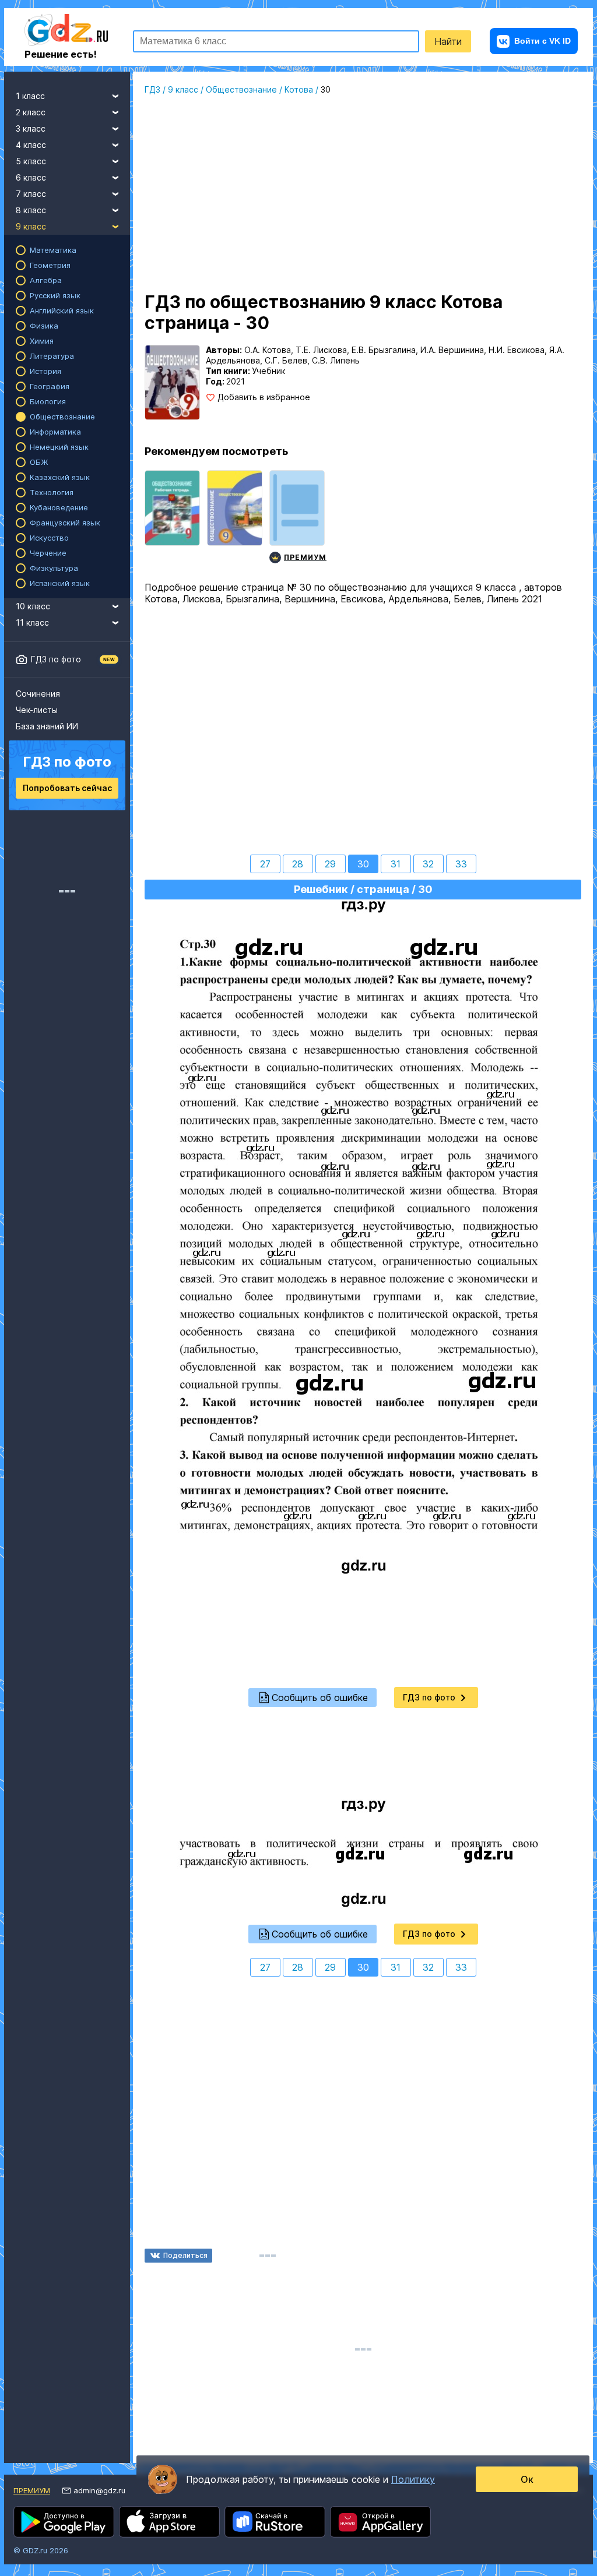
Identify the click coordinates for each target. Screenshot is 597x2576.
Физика (44, 326)
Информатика (55, 432)
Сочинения (38, 694)
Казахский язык (60, 477)
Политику (413, 2479)
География (50, 386)
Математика (53, 250)
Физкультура (54, 568)
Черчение (48, 553)
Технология (52, 492)
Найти (448, 41)
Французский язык (65, 523)
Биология (48, 401)
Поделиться (185, 2255)
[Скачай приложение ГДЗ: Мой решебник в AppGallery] (380, 2522)
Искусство (49, 538)
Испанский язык (60, 583)
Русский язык (55, 295)
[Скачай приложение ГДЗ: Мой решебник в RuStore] (275, 2522)
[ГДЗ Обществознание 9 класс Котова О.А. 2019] (235, 518)
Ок (527, 2479)
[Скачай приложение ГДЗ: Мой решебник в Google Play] (64, 2522)
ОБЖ (39, 462)
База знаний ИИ (47, 726)
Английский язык (62, 310)
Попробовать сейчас (67, 788)
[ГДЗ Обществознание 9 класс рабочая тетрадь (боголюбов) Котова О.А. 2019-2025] (172, 518)
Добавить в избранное (264, 397)
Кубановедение (59, 507)
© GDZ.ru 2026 (41, 2550)
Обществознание (62, 417)
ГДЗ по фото (56, 659)
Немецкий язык (59, 447)
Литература (52, 356)
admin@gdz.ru (99, 2490)
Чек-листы (37, 710)
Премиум (32, 2490)
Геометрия (50, 265)
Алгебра (46, 280)
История (45, 371)
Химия (42, 341)
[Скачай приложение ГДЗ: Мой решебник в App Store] (169, 2522)
